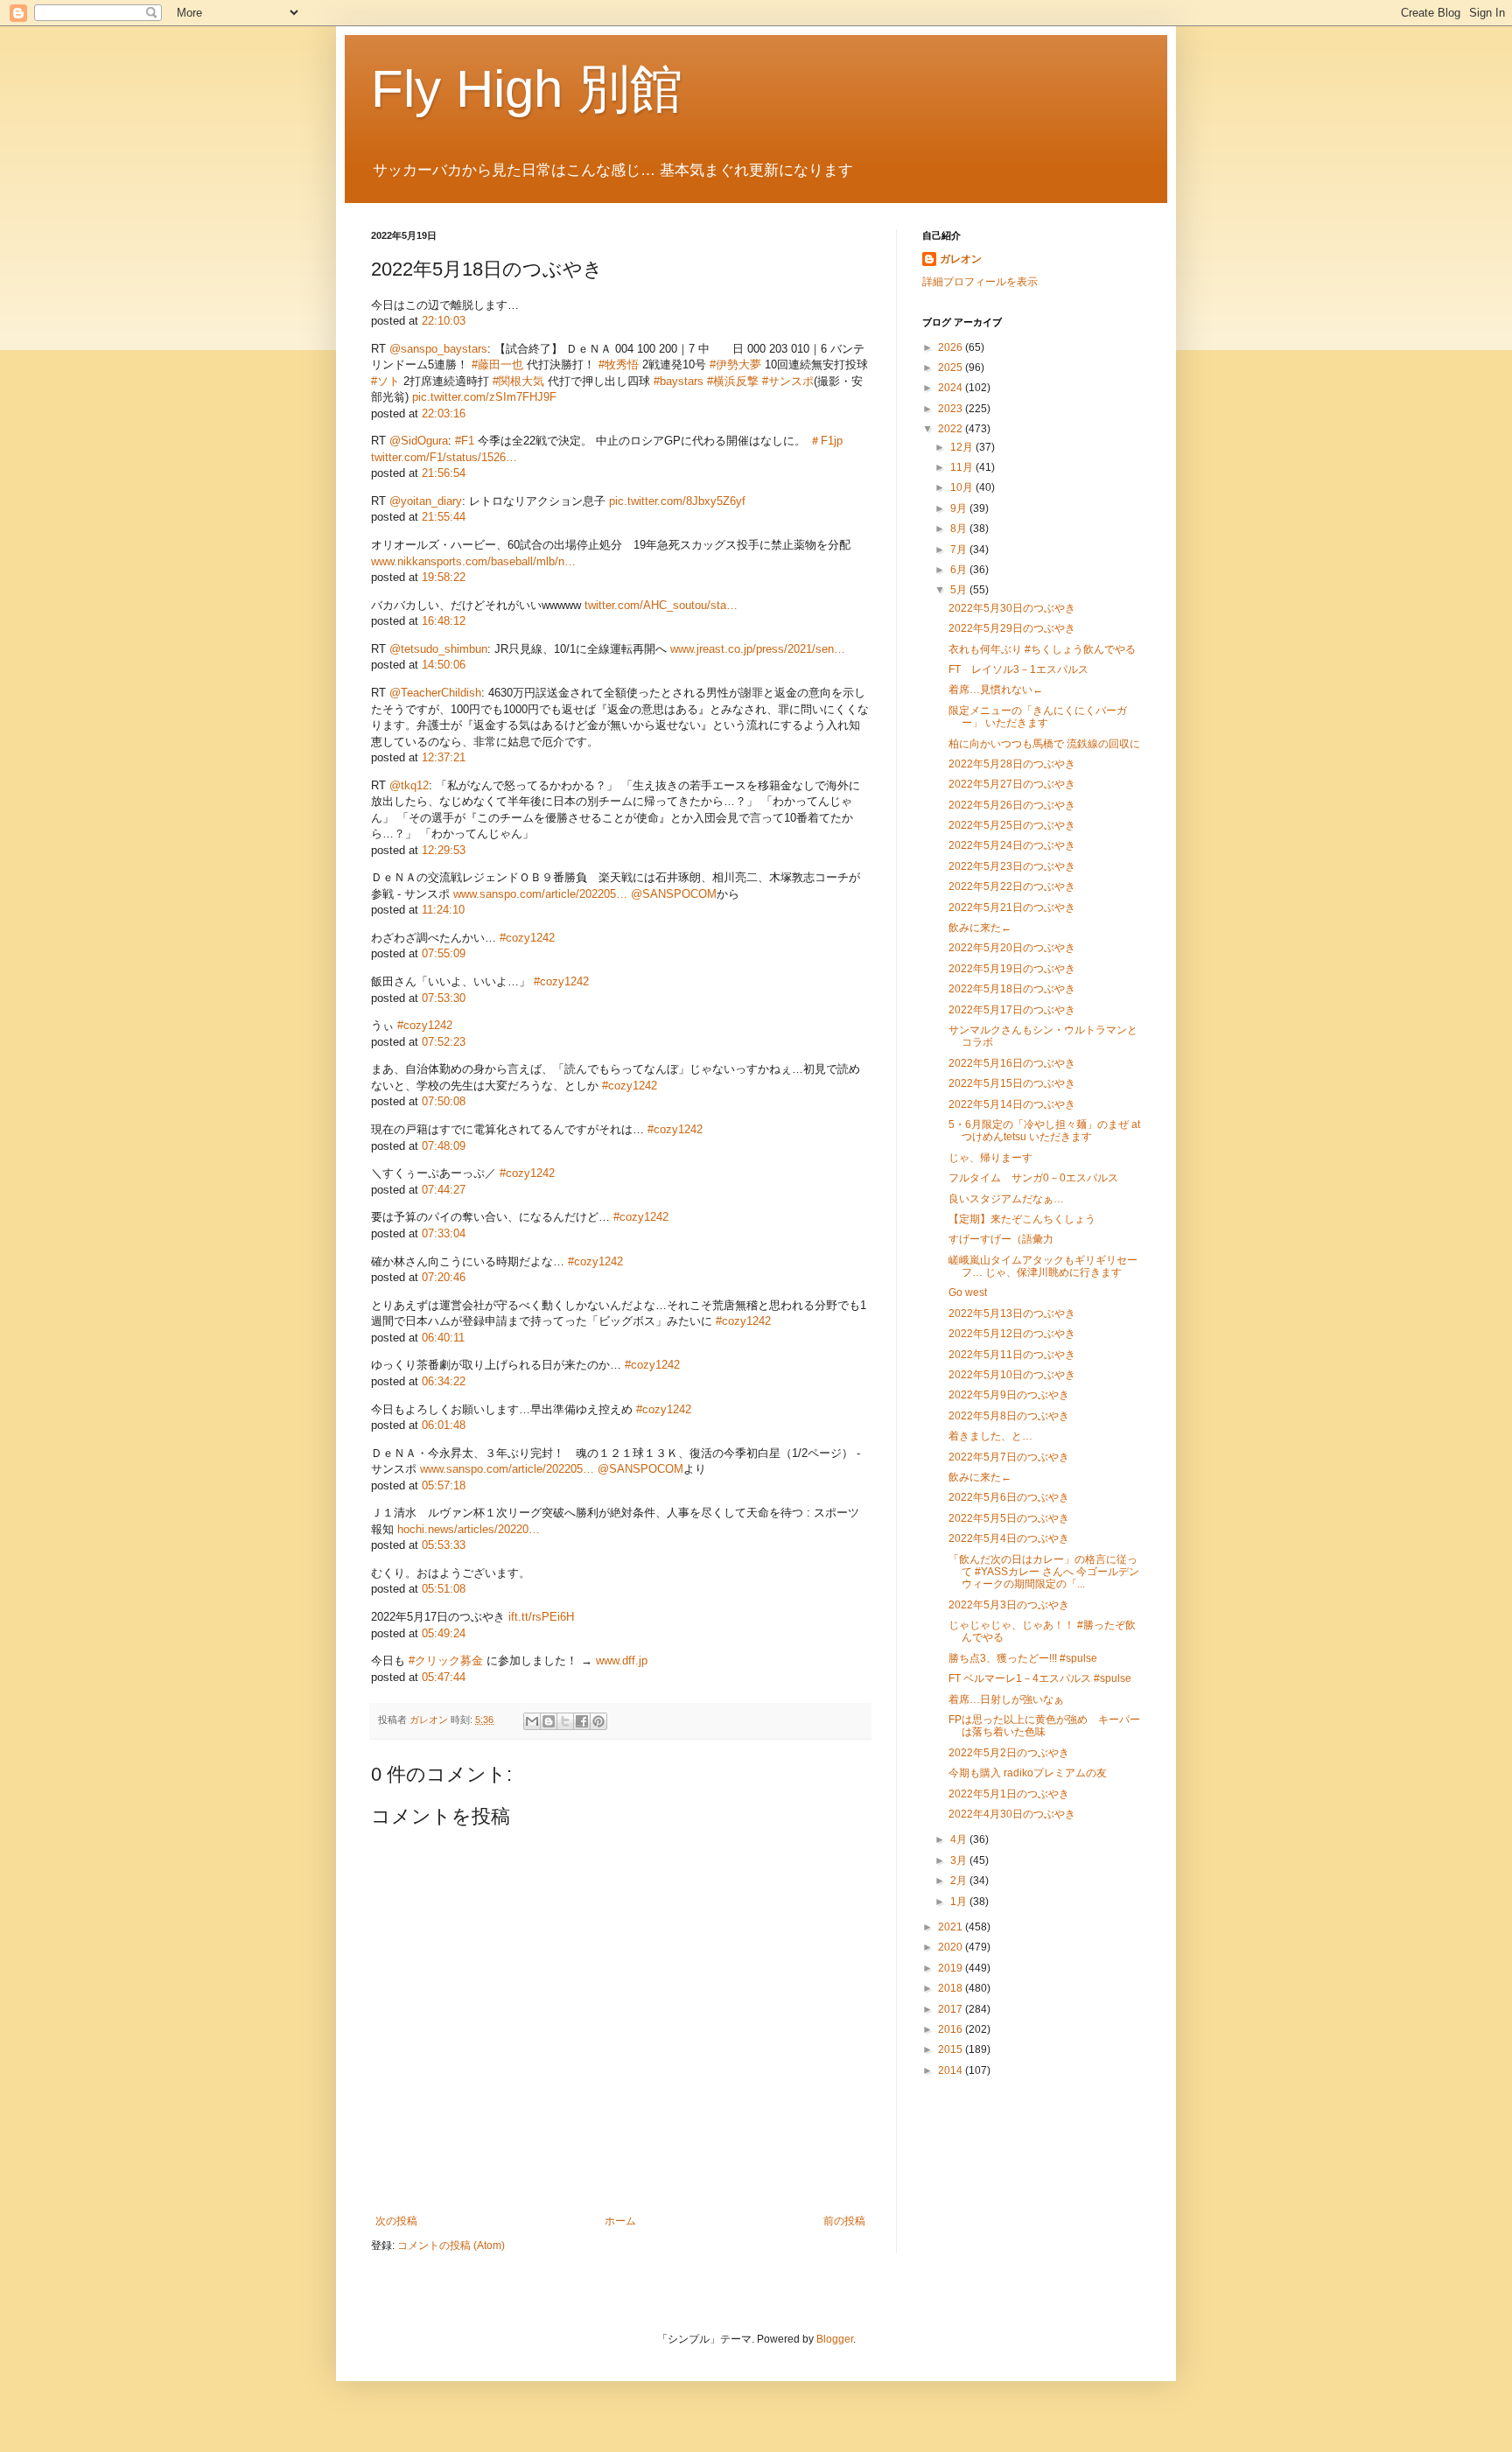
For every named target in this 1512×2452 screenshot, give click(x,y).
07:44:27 (444, 1190)
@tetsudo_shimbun (438, 649)
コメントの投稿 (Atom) (451, 2245)
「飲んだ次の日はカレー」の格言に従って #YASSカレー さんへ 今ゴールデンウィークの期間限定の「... (1044, 1572)
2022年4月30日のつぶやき (1012, 1814)
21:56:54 (444, 473)
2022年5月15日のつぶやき (1012, 1083)
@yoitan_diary (426, 501)
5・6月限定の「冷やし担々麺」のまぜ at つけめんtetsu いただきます (1044, 1131)
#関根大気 (518, 381)
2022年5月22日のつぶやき (1012, 886)
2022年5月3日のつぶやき (1009, 1605)
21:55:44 (444, 517)
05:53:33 (444, 1545)
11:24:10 (443, 910)
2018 (952, 1988)
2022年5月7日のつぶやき (1009, 1457)
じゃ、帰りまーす (990, 1158)
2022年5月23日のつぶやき (1012, 866)
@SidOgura (419, 441)
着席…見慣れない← (996, 690)
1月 (960, 1902)
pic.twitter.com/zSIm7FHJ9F (484, 397)
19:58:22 (444, 577)
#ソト (385, 381)
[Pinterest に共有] (598, 1721)
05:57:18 (444, 1485)
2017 (952, 2009)
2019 (952, 1968)
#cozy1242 (527, 938)
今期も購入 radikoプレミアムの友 (1028, 1773)
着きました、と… (990, 1436)
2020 (952, 1947)
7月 (960, 550)
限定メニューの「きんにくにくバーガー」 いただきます (1038, 717)
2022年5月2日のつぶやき (1009, 1753)
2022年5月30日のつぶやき (1012, 608)
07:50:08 (444, 1101)
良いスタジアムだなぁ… (1006, 1199)
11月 (963, 467)
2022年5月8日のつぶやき (1009, 1416)
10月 (963, 487)
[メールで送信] (532, 1721)
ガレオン (961, 259)
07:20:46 (444, 1277)
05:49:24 (444, 1633)
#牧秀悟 (619, 364)
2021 (952, 1927)
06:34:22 (444, 1381)
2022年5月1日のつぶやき (1009, 1794)
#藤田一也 (497, 364)
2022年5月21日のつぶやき (1012, 907)
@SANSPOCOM (674, 894)
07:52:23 (444, 1042)
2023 (952, 409)
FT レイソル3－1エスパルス (1018, 669)
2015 (952, 2049)
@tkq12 (409, 785)
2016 (952, 2029)
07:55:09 (444, 953)
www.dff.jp (622, 1660)
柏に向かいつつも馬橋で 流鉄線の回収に (1044, 744)
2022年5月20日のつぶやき (1012, 948)
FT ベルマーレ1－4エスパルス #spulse (1040, 1678)
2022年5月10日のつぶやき (1012, 1375)
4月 (960, 1839)
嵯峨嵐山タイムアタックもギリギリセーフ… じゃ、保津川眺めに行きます (1043, 1266)
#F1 (465, 441)
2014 (952, 2070)
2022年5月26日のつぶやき (1012, 805)
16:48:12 (444, 621)
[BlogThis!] (549, 1721)
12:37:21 (444, 757)
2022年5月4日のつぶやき (1009, 1538)
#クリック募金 (446, 1660)
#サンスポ (788, 381)
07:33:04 (444, 1233)
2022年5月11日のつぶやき (1012, 1355)
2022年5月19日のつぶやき (1012, 969)
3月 (960, 1860)
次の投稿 (396, 2221)
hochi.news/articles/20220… (469, 1529)
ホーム (620, 2221)
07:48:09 (444, 1146)
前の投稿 (844, 2221)
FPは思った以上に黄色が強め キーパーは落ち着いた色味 (1044, 1726)
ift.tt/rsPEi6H (541, 1617)
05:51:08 (444, 1589)
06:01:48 (444, 1425)
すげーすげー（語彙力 (1001, 1239)
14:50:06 (444, 665)
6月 (960, 570)
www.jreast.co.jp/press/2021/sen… (758, 649)
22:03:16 (444, 413)
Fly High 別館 (527, 89)
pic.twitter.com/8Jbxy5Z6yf (677, 501)
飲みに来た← (980, 928)
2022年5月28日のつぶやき (1012, 764)
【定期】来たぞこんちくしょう (1022, 1219)
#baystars (679, 381)
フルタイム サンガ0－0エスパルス (1033, 1178)
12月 (963, 447)
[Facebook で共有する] (582, 1721)
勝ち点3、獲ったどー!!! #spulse (1023, 1658)
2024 (952, 388)
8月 (960, 529)
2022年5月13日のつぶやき (1012, 1314)
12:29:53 (444, 850)
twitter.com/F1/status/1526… (444, 457)
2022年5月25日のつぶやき (1012, 825)
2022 (952, 429)
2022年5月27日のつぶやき (1012, 784)
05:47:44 (444, 1677)
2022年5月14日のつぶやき (1012, 1104)
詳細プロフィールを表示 (980, 282)
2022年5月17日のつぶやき (1012, 1010)
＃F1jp (826, 441)
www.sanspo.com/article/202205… (540, 894)
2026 (952, 347)
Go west (968, 1293)
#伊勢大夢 (735, 364)
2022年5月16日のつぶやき (1012, 1063)
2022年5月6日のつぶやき (1009, 1497)
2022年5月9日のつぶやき (1009, 1395)
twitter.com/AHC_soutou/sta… (661, 605)
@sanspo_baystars (438, 349)
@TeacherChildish (435, 693)
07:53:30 (444, 998)
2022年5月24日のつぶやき (1012, 845)
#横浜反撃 (733, 381)
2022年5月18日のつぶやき (1012, 989)
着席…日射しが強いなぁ (1006, 1699)
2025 (952, 368)
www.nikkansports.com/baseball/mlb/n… (473, 561)
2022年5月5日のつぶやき (1009, 1518)
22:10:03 (444, 321)
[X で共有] (565, 1721)
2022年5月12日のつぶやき (1012, 1334)
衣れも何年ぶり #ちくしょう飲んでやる (1042, 649)
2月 (960, 1881)
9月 (960, 508)
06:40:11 (443, 1338)
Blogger (835, 2339)
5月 (960, 590)
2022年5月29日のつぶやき (1012, 628)
